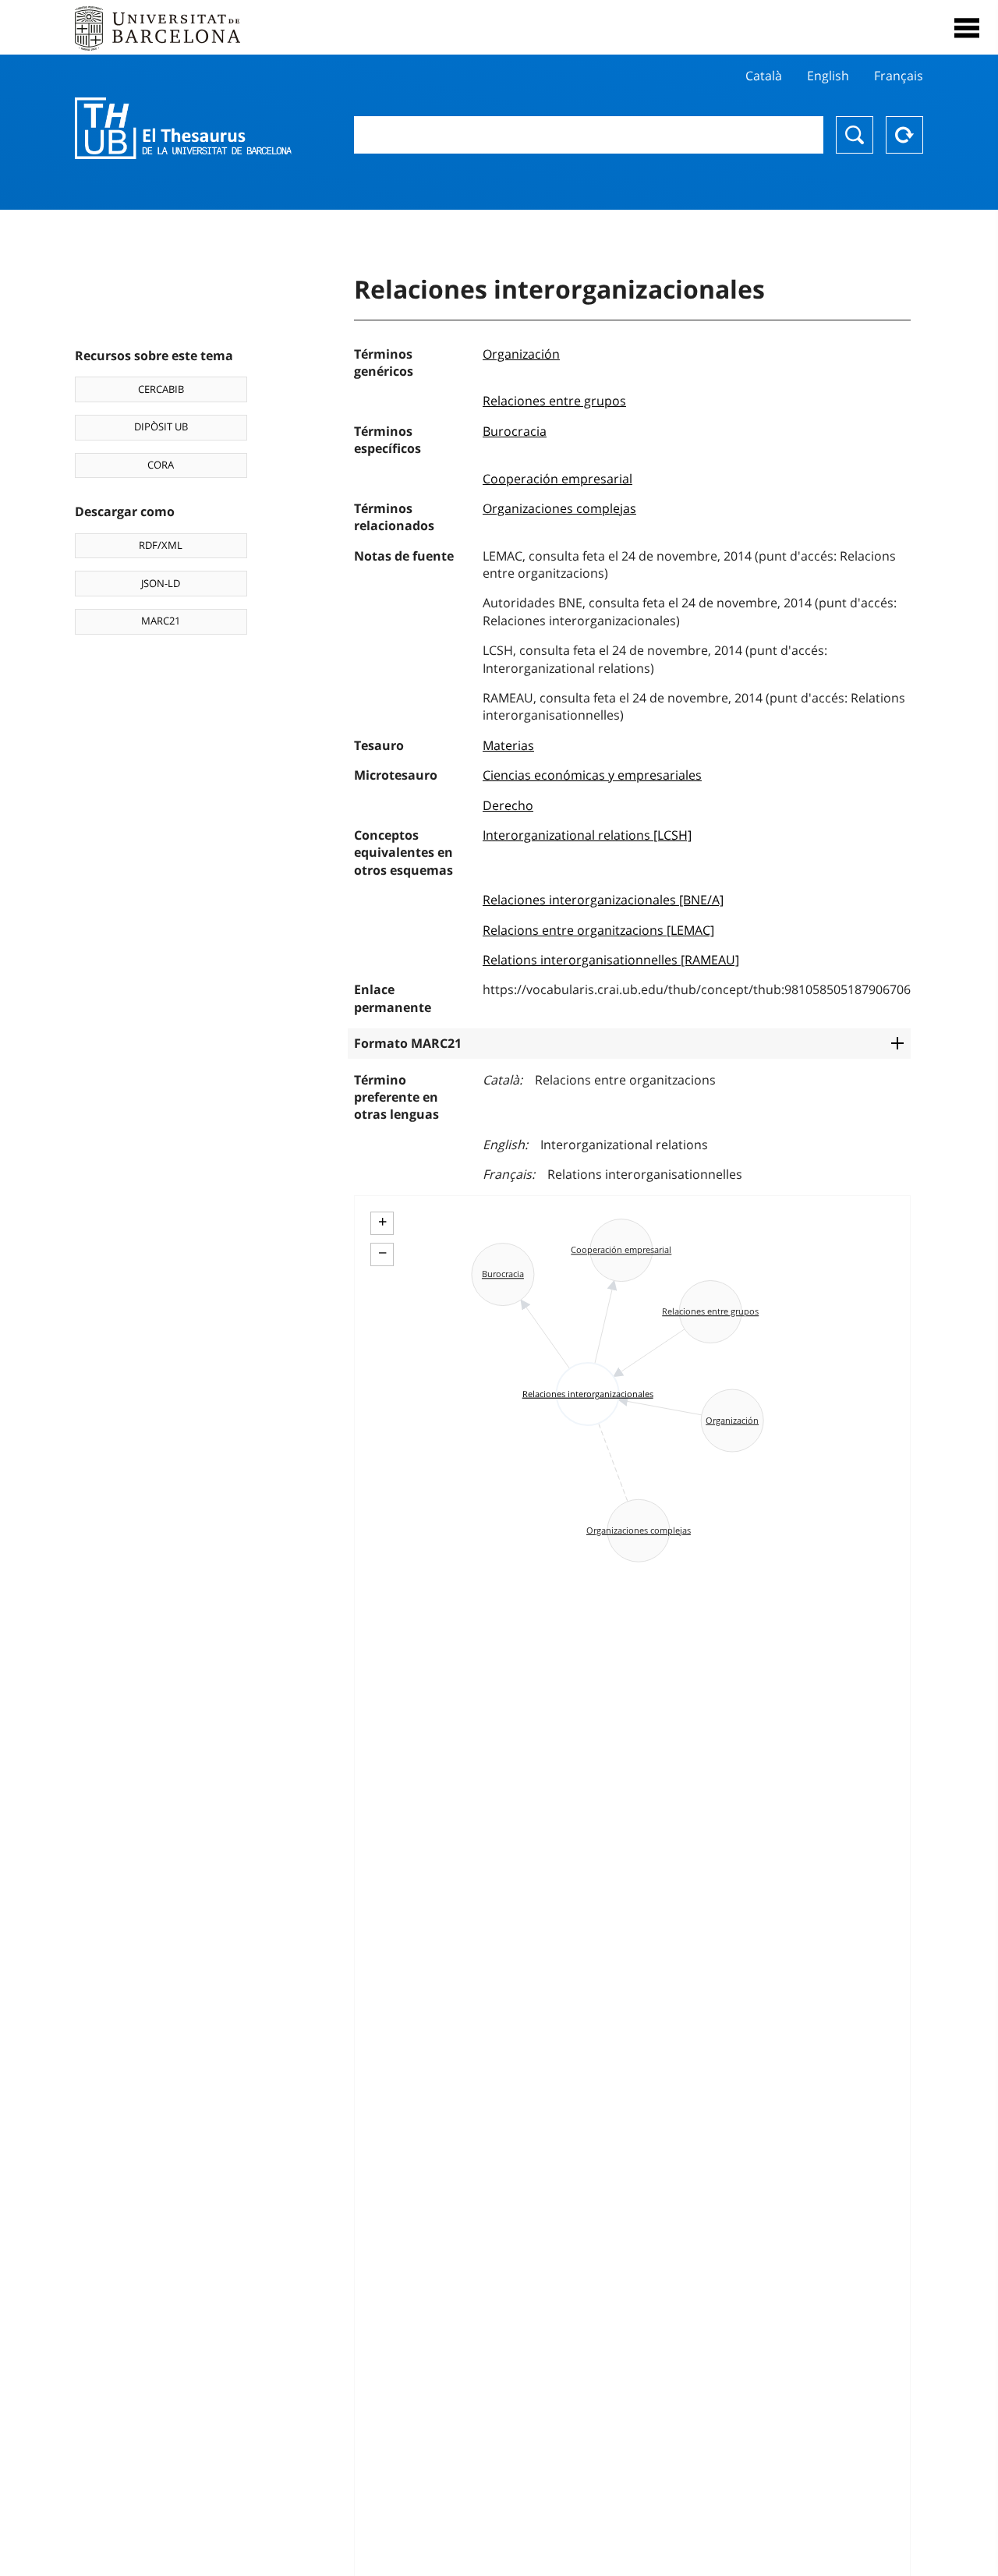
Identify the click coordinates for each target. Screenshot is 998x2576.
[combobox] (589, 135)
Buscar (855, 135)
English (828, 76)
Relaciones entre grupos (554, 401)
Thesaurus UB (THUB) (183, 129)
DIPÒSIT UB (161, 426)
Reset (904, 135)
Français (899, 76)
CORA (161, 465)
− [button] (382, 1253)
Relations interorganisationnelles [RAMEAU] (611, 960)
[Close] (967, 28)
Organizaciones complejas (559, 508)
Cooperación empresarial (557, 479)
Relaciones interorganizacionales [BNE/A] (603, 900)
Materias (508, 745)
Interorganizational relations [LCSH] (587, 835)
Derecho (508, 805)
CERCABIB (161, 389)
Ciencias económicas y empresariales (592, 775)
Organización (521, 354)
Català (764, 76)
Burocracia (515, 431)
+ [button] (382, 1222)
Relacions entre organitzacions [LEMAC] (598, 930)
